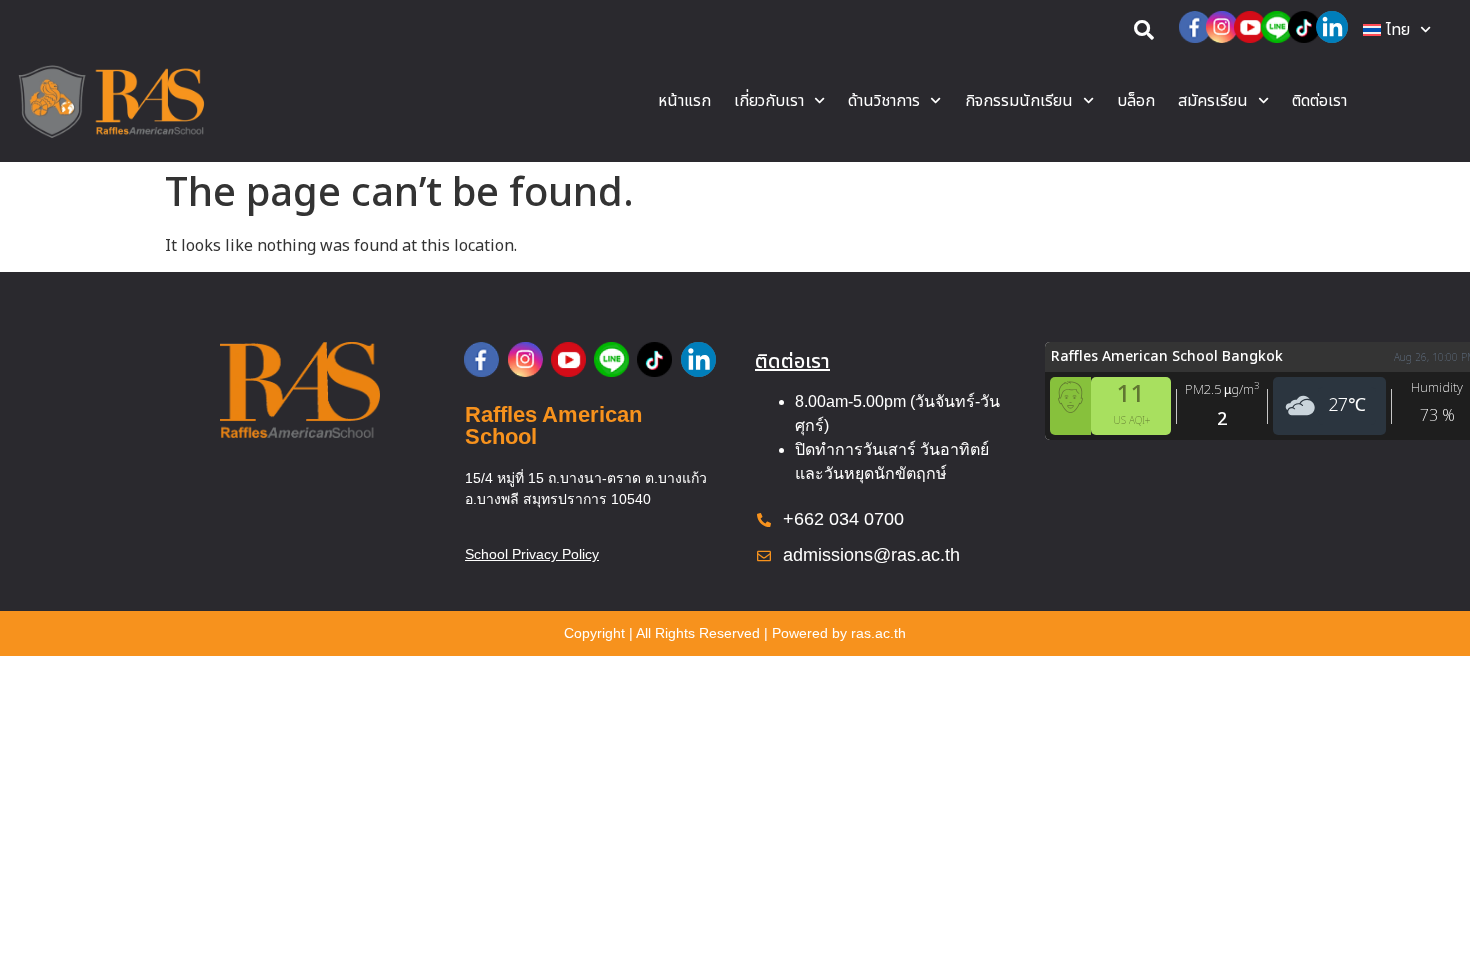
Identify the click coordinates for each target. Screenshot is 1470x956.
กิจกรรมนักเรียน (1019, 101)
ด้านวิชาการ (884, 101)
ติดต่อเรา (1319, 101)
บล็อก (1136, 101)
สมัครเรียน (1213, 101)
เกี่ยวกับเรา (769, 101)
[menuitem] (1397, 30)
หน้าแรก (684, 101)
